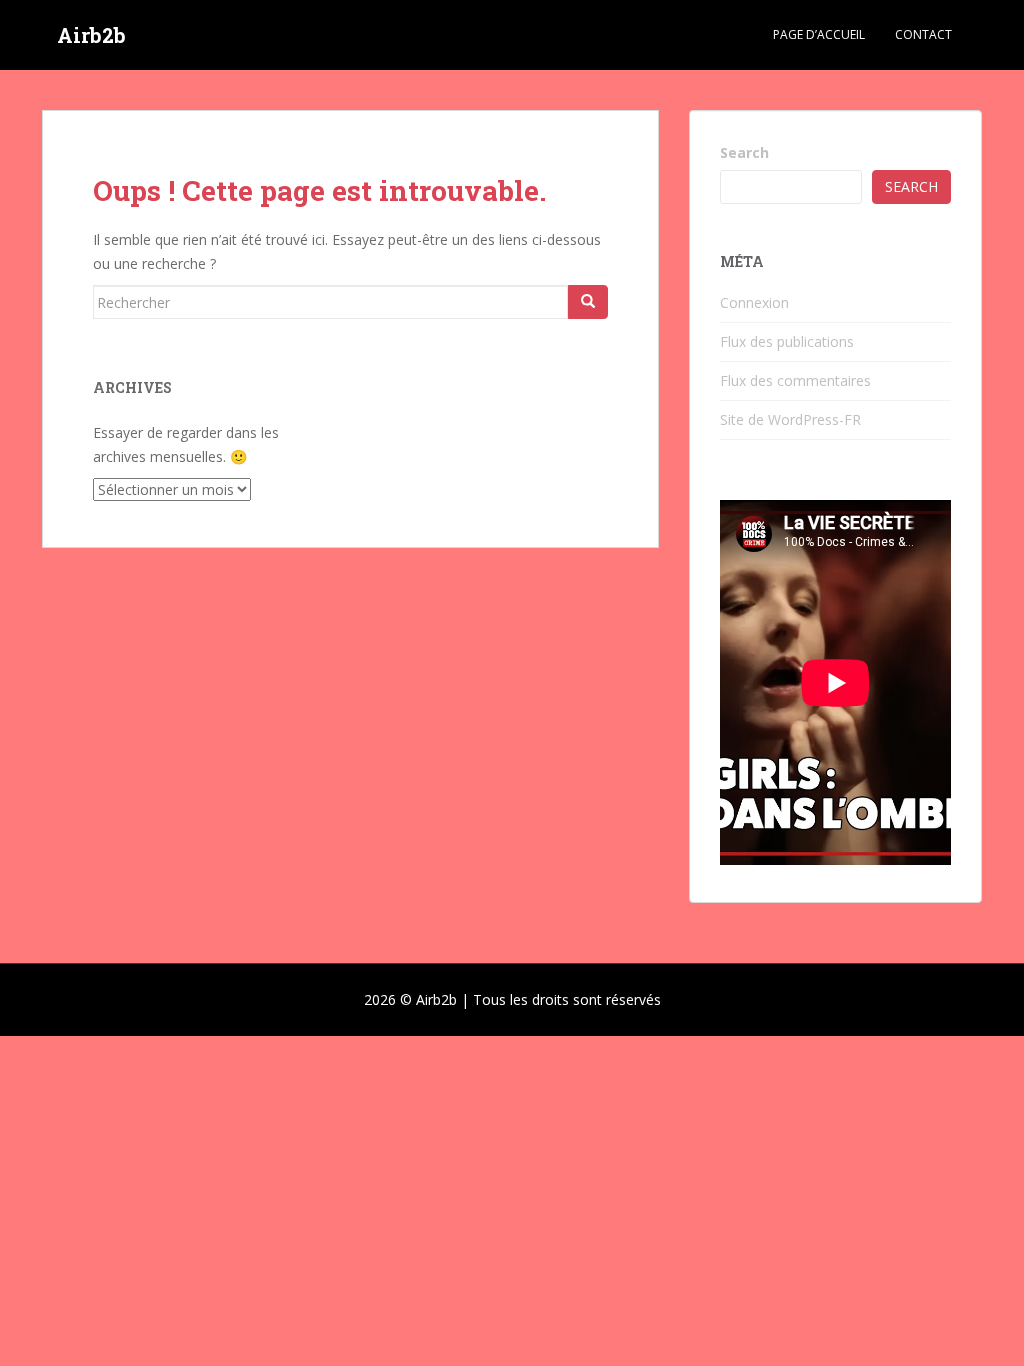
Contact (923, 34)
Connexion (754, 302)
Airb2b (91, 35)
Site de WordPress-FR (790, 419)
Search (744, 152)
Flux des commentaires (795, 380)
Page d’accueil (819, 34)
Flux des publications (787, 341)
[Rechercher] (588, 302)
